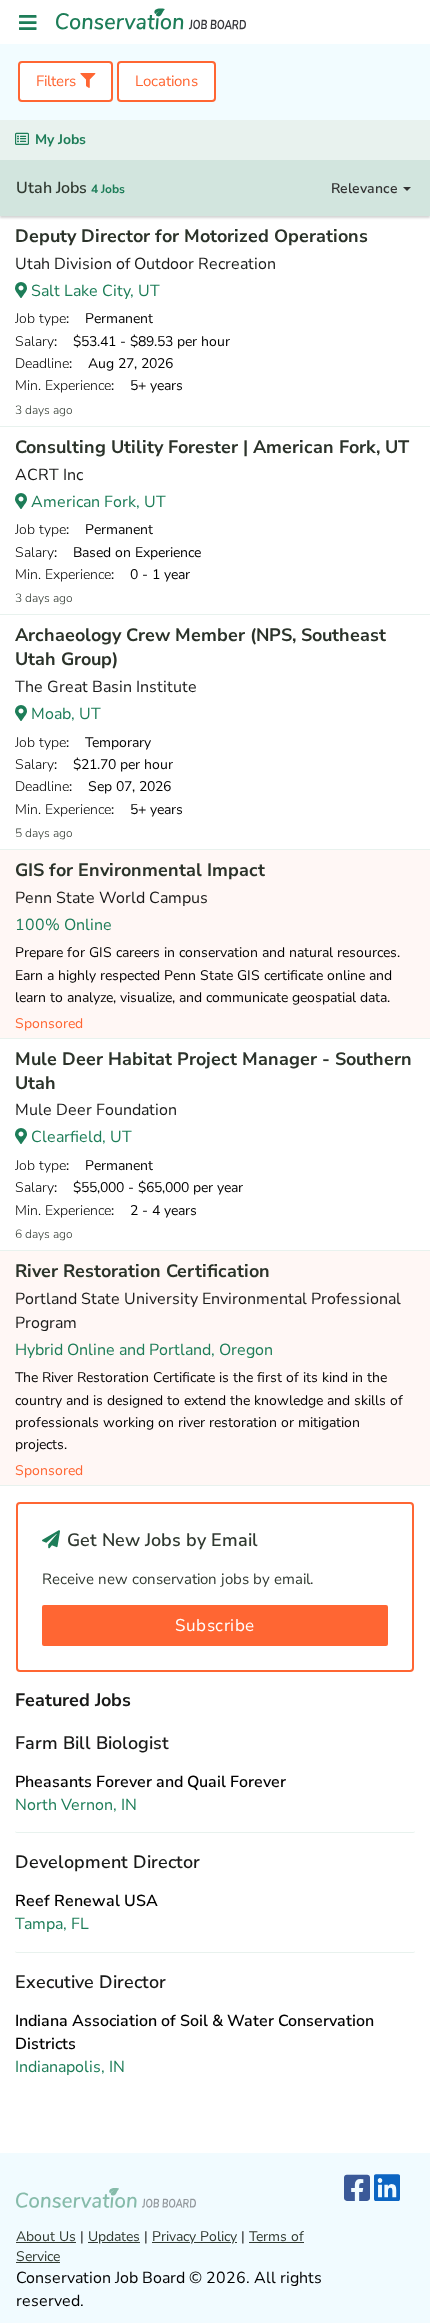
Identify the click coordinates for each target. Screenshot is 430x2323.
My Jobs (60, 139)
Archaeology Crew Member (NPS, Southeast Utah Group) (200, 647)
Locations (166, 81)
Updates (114, 2236)
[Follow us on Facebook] (357, 2189)
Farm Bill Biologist (92, 1743)
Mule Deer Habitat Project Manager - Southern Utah (213, 1071)
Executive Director (90, 1982)
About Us (46, 2236)
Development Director (107, 1862)
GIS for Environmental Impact (140, 870)
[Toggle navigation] (28, 23)
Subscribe (215, 1625)
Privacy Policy (194, 2236)
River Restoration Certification (142, 1271)
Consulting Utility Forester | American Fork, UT (212, 447)
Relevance (366, 188)
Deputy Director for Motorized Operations (191, 236)
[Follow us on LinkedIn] (387, 2189)
